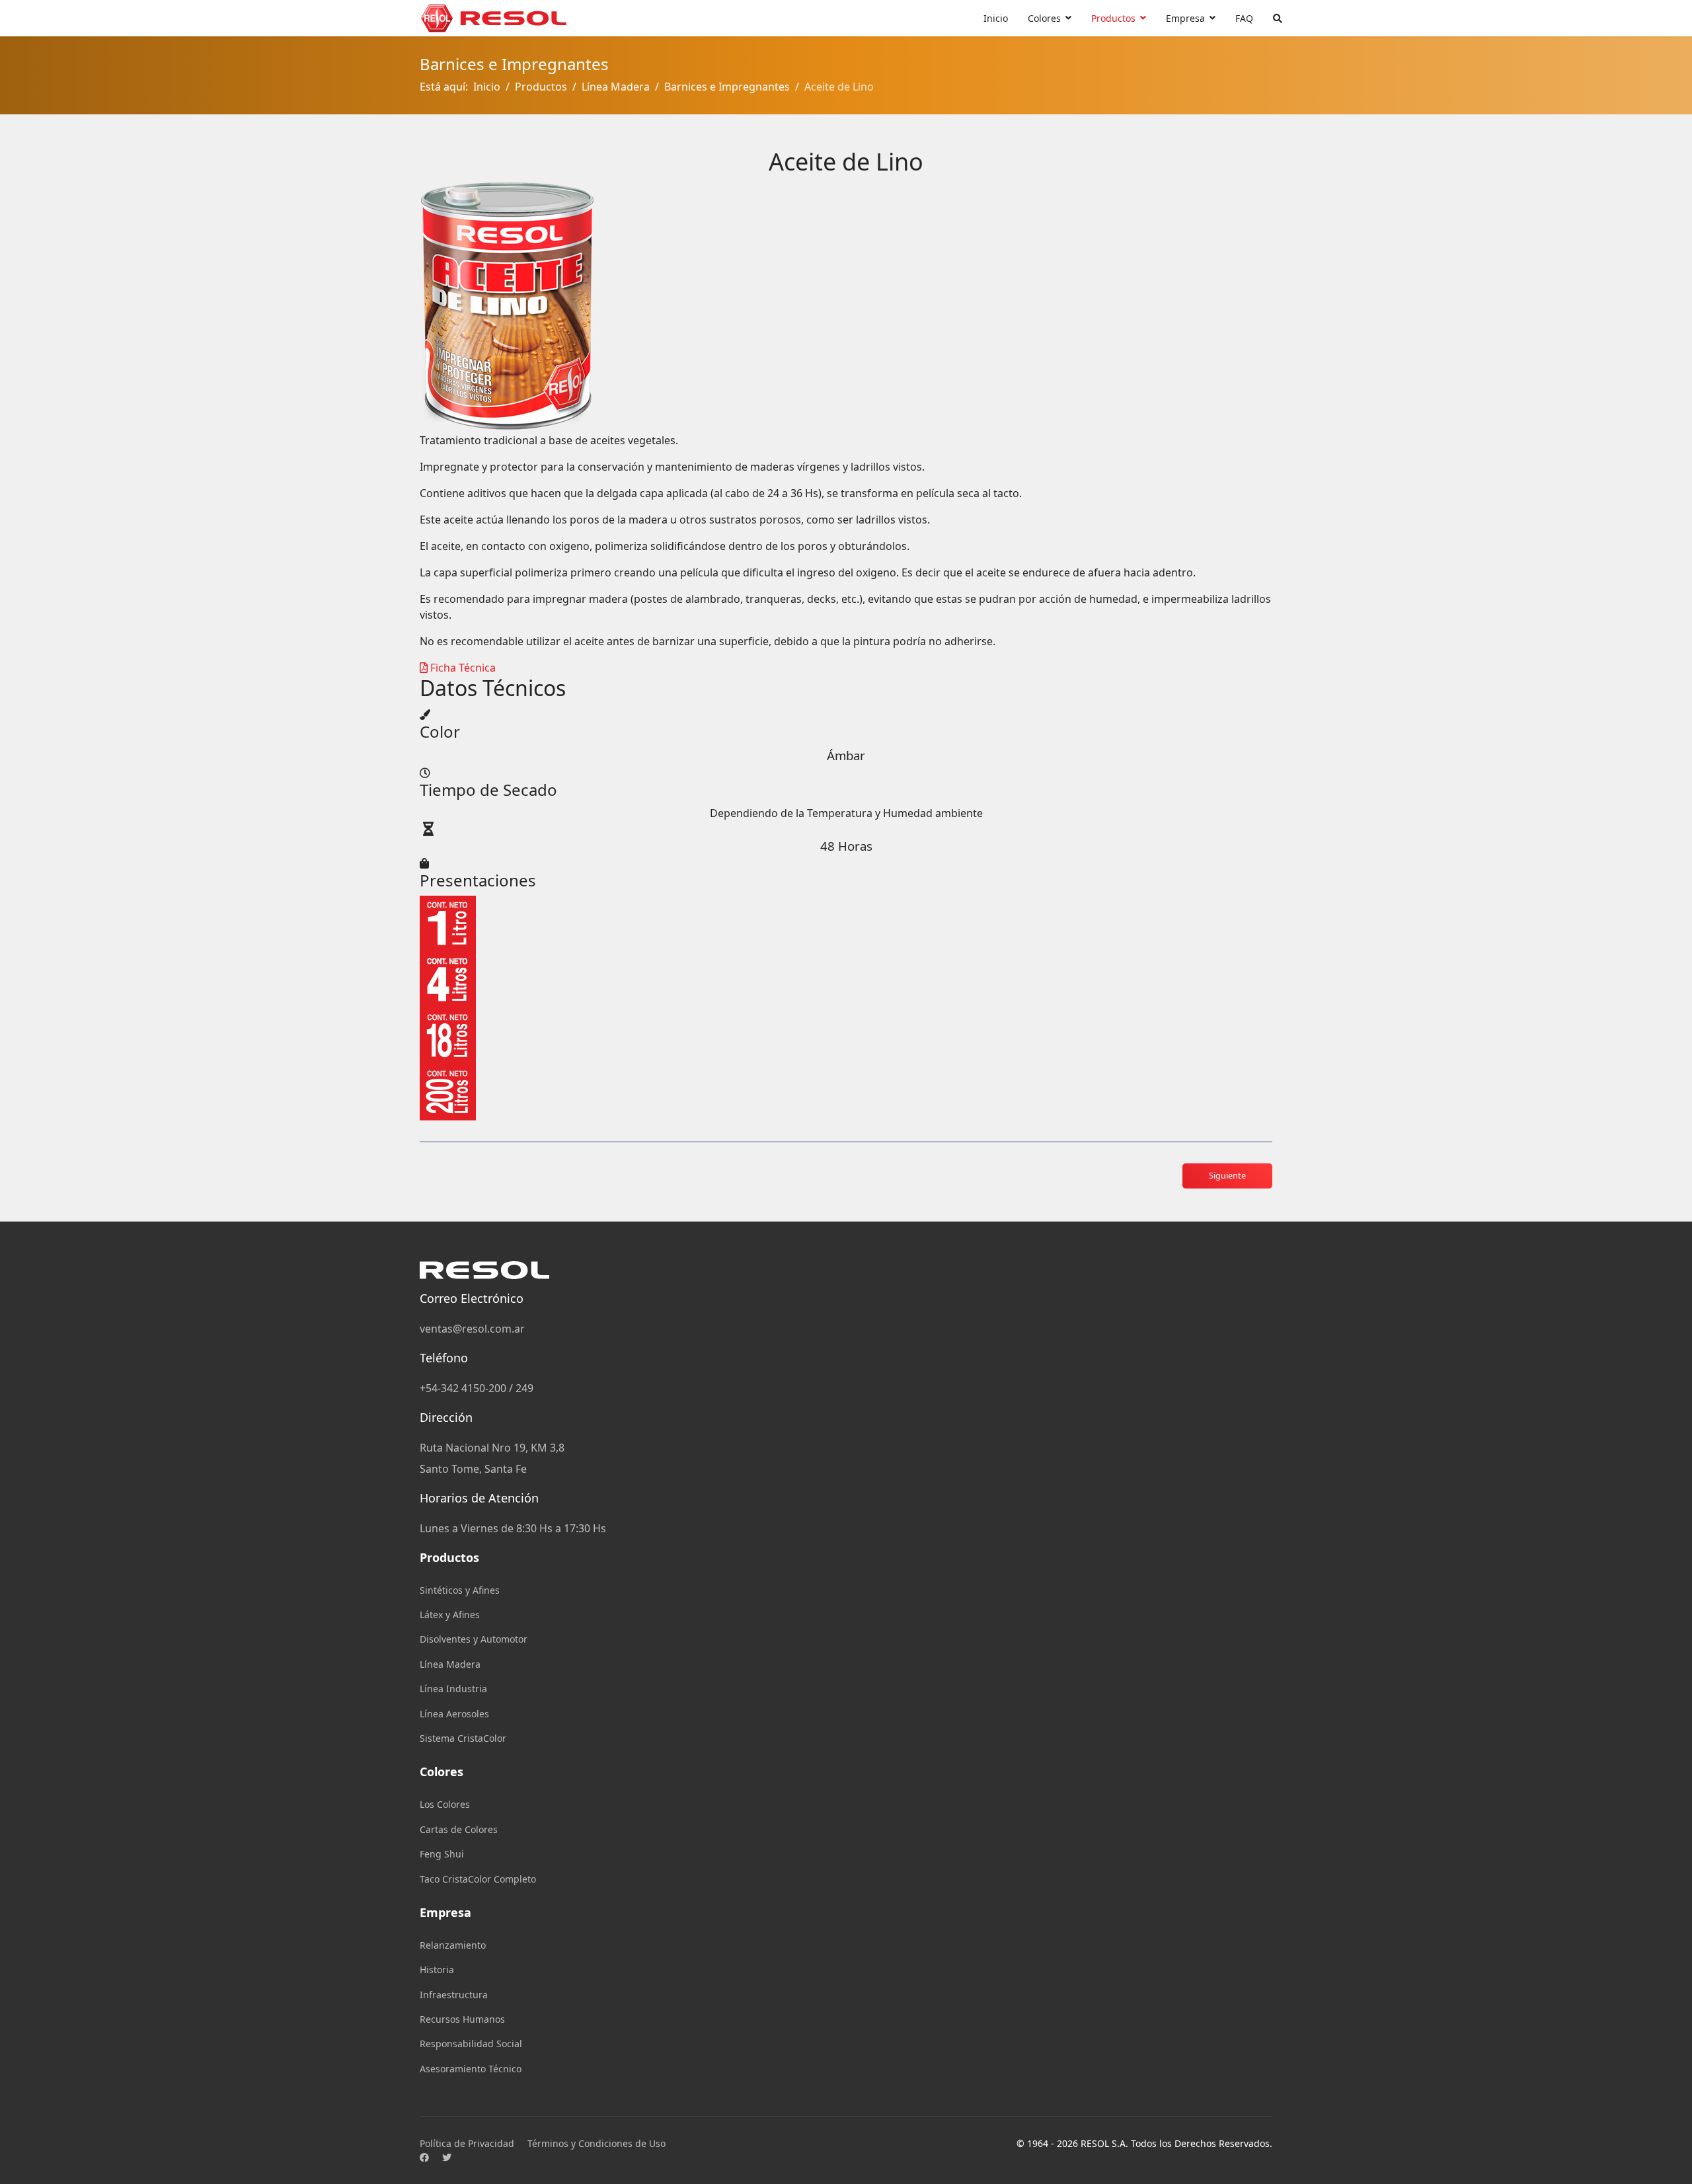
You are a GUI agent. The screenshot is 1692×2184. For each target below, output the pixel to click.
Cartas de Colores (459, 1829)
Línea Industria (453, 1689)
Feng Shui (442, 1854)
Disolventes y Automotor (474, 1639)
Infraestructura (454, 1995)
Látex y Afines (450, 1615)
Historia (437, 1969)
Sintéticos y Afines (460, 1590)
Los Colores (445, 1804)
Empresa (1185, 18)
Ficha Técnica (462, 668)
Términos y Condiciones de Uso (596, 2143)
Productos (1113, 18)
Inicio (996, 18)
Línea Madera (450, 1664)
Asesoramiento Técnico (471, 2069)
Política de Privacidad (467, 2143)
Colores (1044, 18)
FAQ (1244, 18)
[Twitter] (447, 2157)
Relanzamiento (453, 1945)
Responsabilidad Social (471, 2044)
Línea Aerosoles (454, 1714)
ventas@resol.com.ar (472, 1329)
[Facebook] (424, 2157)
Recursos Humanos (462, 2019)
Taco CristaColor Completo (478, 1879)
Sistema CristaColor (463, 1738)
